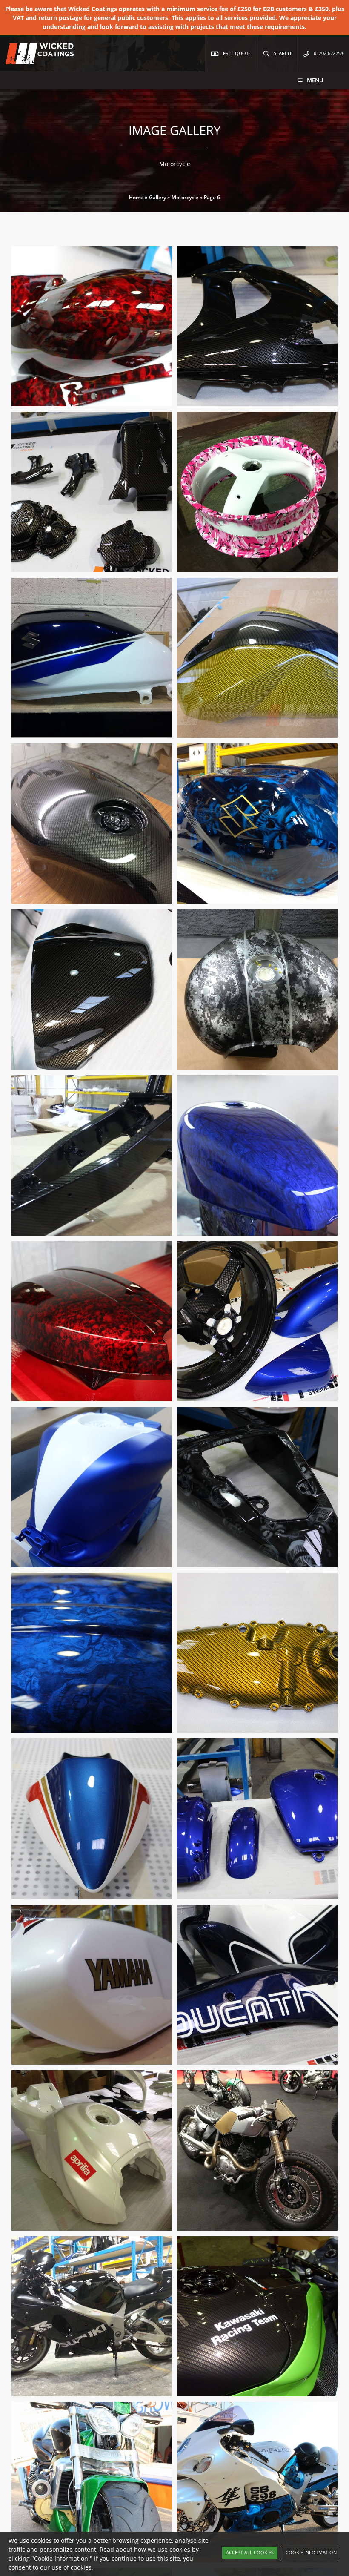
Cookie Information (311, 2552)
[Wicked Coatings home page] (34, 60)
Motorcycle (185, 197)
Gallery (157, 197)
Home (136, 197)
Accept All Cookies (250, 2552)
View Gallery (133, 405)
